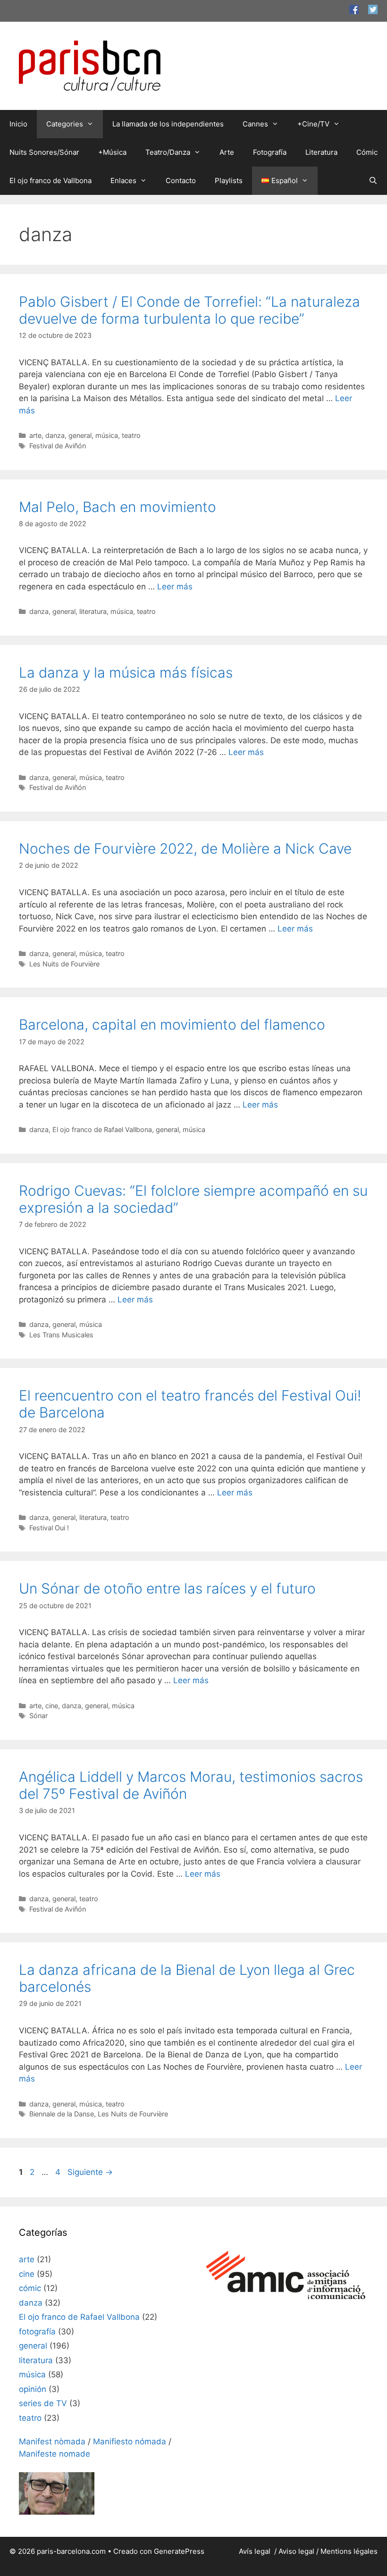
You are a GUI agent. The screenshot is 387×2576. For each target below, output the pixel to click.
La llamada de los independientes (168, 124)
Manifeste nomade (55, 2454)
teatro (131, 435)
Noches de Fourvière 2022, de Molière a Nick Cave (185, 848)
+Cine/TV (313, 124)
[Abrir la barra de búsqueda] (373, 181)
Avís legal (256, 2551)
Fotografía (270, 152)
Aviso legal (296, 2551)
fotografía (37, 2332)
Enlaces (123, 180)
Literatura (321, 152)
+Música (112, 152)
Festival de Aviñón (58, 446)
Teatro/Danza (168, 152)
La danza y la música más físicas (126, 672)
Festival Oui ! (49, 1528)
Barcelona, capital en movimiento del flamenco (172, 1024)
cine (52, 1706)
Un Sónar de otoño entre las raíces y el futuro (167, 1588)
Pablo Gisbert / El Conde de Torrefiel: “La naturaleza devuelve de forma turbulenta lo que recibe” (189, 310)
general (80, 435)
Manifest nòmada (52, 2442)
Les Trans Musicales (61, 1335)
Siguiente (90, 2172)
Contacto (181, 180)
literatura (93, 611)
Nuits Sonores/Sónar (44, 152)
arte (35, 435)
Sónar (38, 1716)
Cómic (367, 152)
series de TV (43, 2403)
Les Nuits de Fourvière (64, 964)
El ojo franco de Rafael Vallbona (102, 1129)
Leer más (175, 587)
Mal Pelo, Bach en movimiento (118, 507)
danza (55, 435)
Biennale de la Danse (62, 2114)
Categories (65, 124)
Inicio (18, 124)
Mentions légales (349, 2551)
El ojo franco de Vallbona (50, 180)
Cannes (255, 124)
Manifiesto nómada (130, 2442)
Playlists (229, 180)
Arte (227, 152)
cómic (30, 2288)
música (107, 435)
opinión (33, 2389)
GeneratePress (179, 2551)
